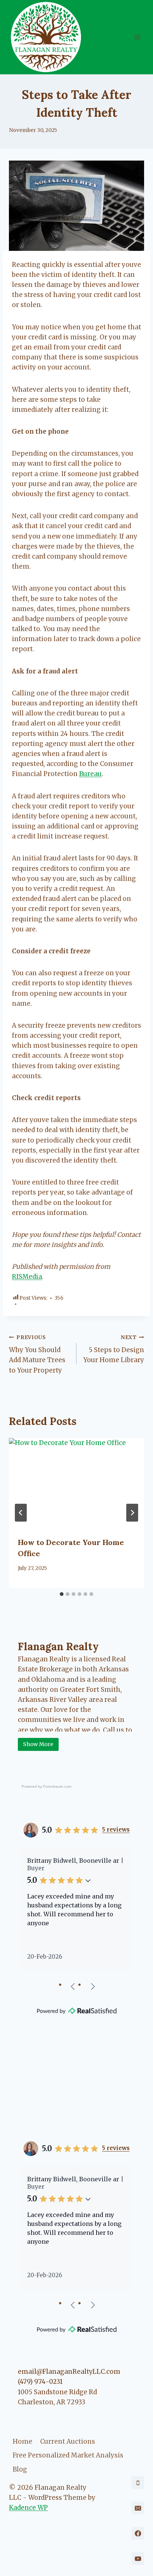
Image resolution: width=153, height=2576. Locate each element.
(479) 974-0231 (40, 2382)
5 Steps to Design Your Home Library (114, 1349)
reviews (116, 1830)
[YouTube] (138, 2559)
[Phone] (138, 2483)
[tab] (62, 1594)
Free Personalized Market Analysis (68, 2455)
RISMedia (27, 1277)
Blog (20, 2469)
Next (92, 1986)
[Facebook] (138, 2533)
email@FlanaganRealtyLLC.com (69, 2372)
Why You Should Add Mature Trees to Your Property (37, 1354)
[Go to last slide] (21, 1513)
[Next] (132, 1513)
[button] (88, 1880)
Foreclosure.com (57, 1786)
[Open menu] (137, 37)
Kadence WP (28, 2508)
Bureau (90, 774)
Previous (73, 1986)
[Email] (138, 2508)
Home (22, 2441)
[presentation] (76, 1483)
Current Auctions (68, 2441)
